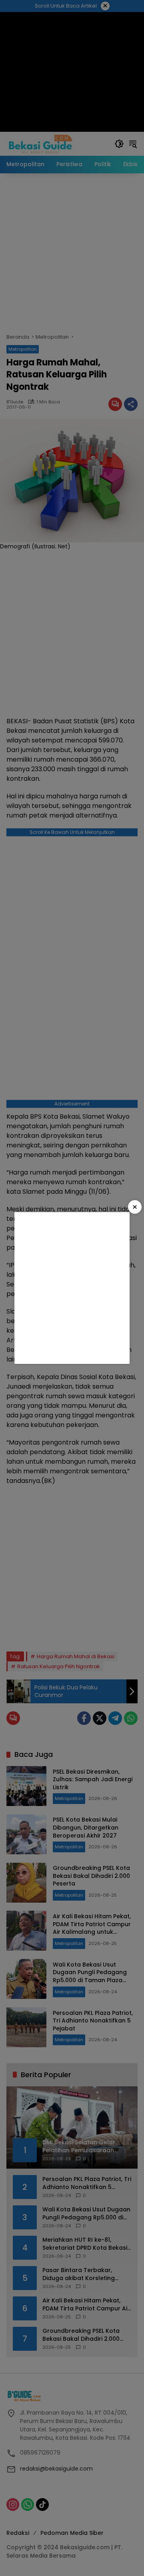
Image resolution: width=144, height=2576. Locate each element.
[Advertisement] (72, 1288)
